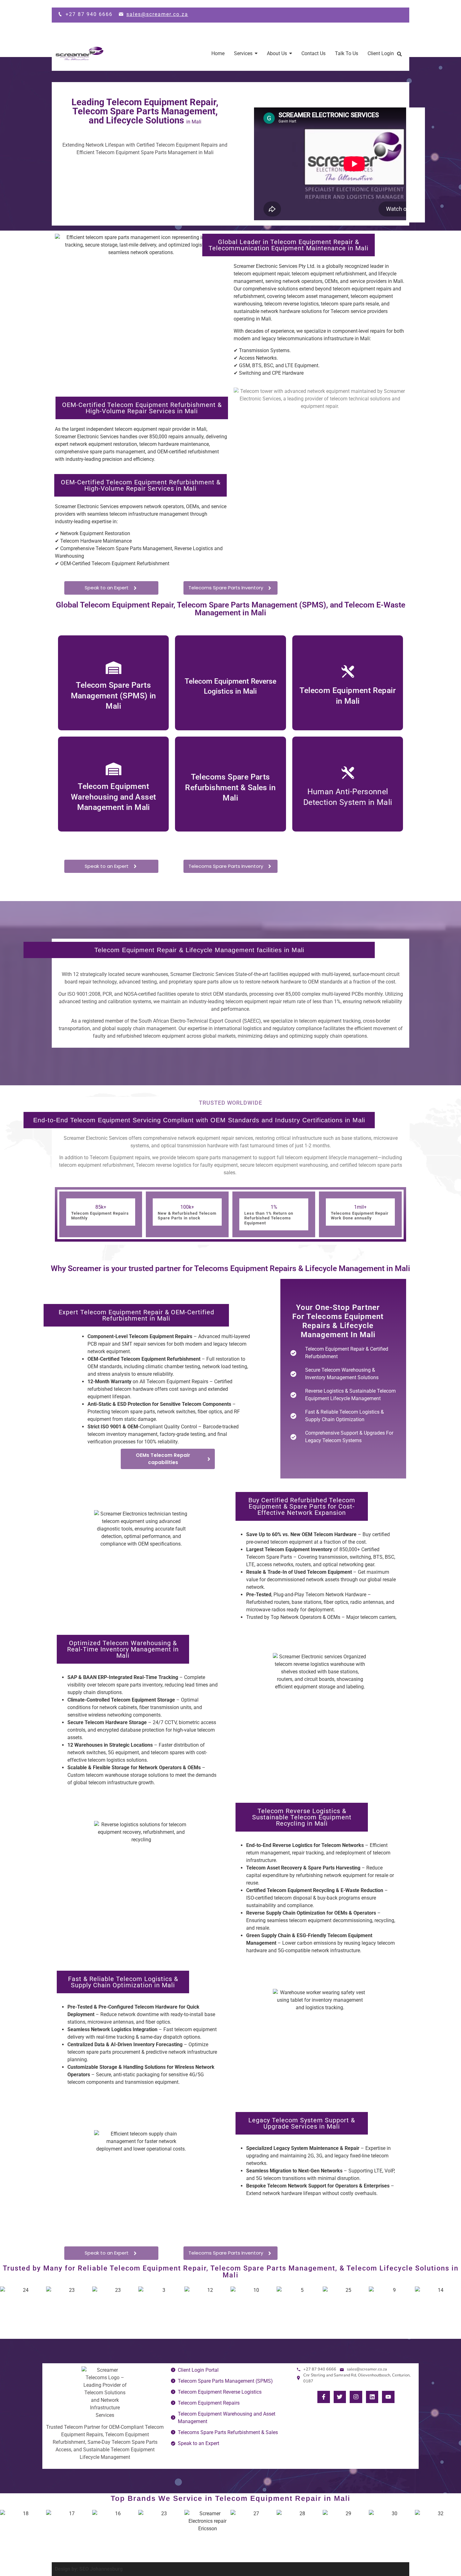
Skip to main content (23, 4)
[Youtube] (388, 2397)
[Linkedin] (372, 2397)
